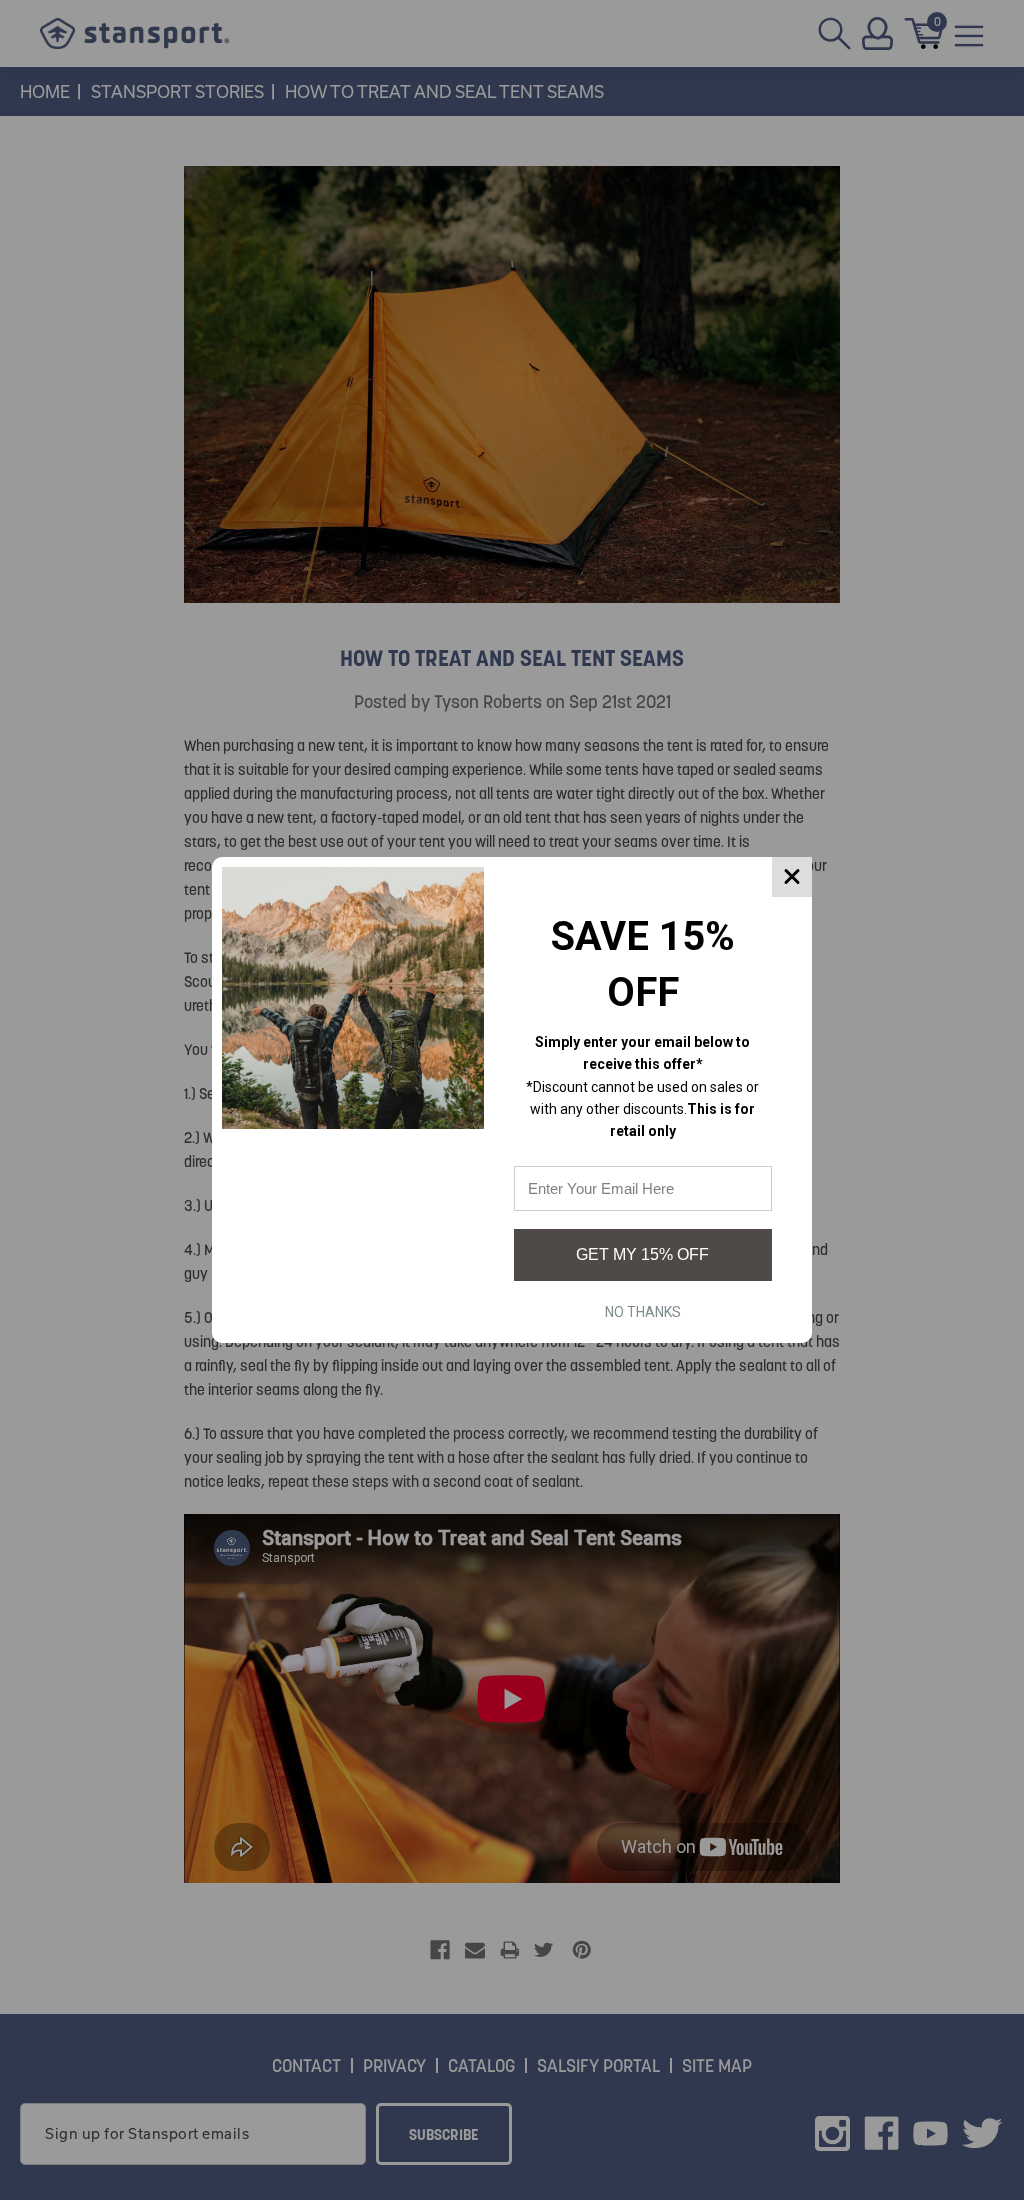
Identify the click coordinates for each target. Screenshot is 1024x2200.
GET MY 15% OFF (642, 1254)
